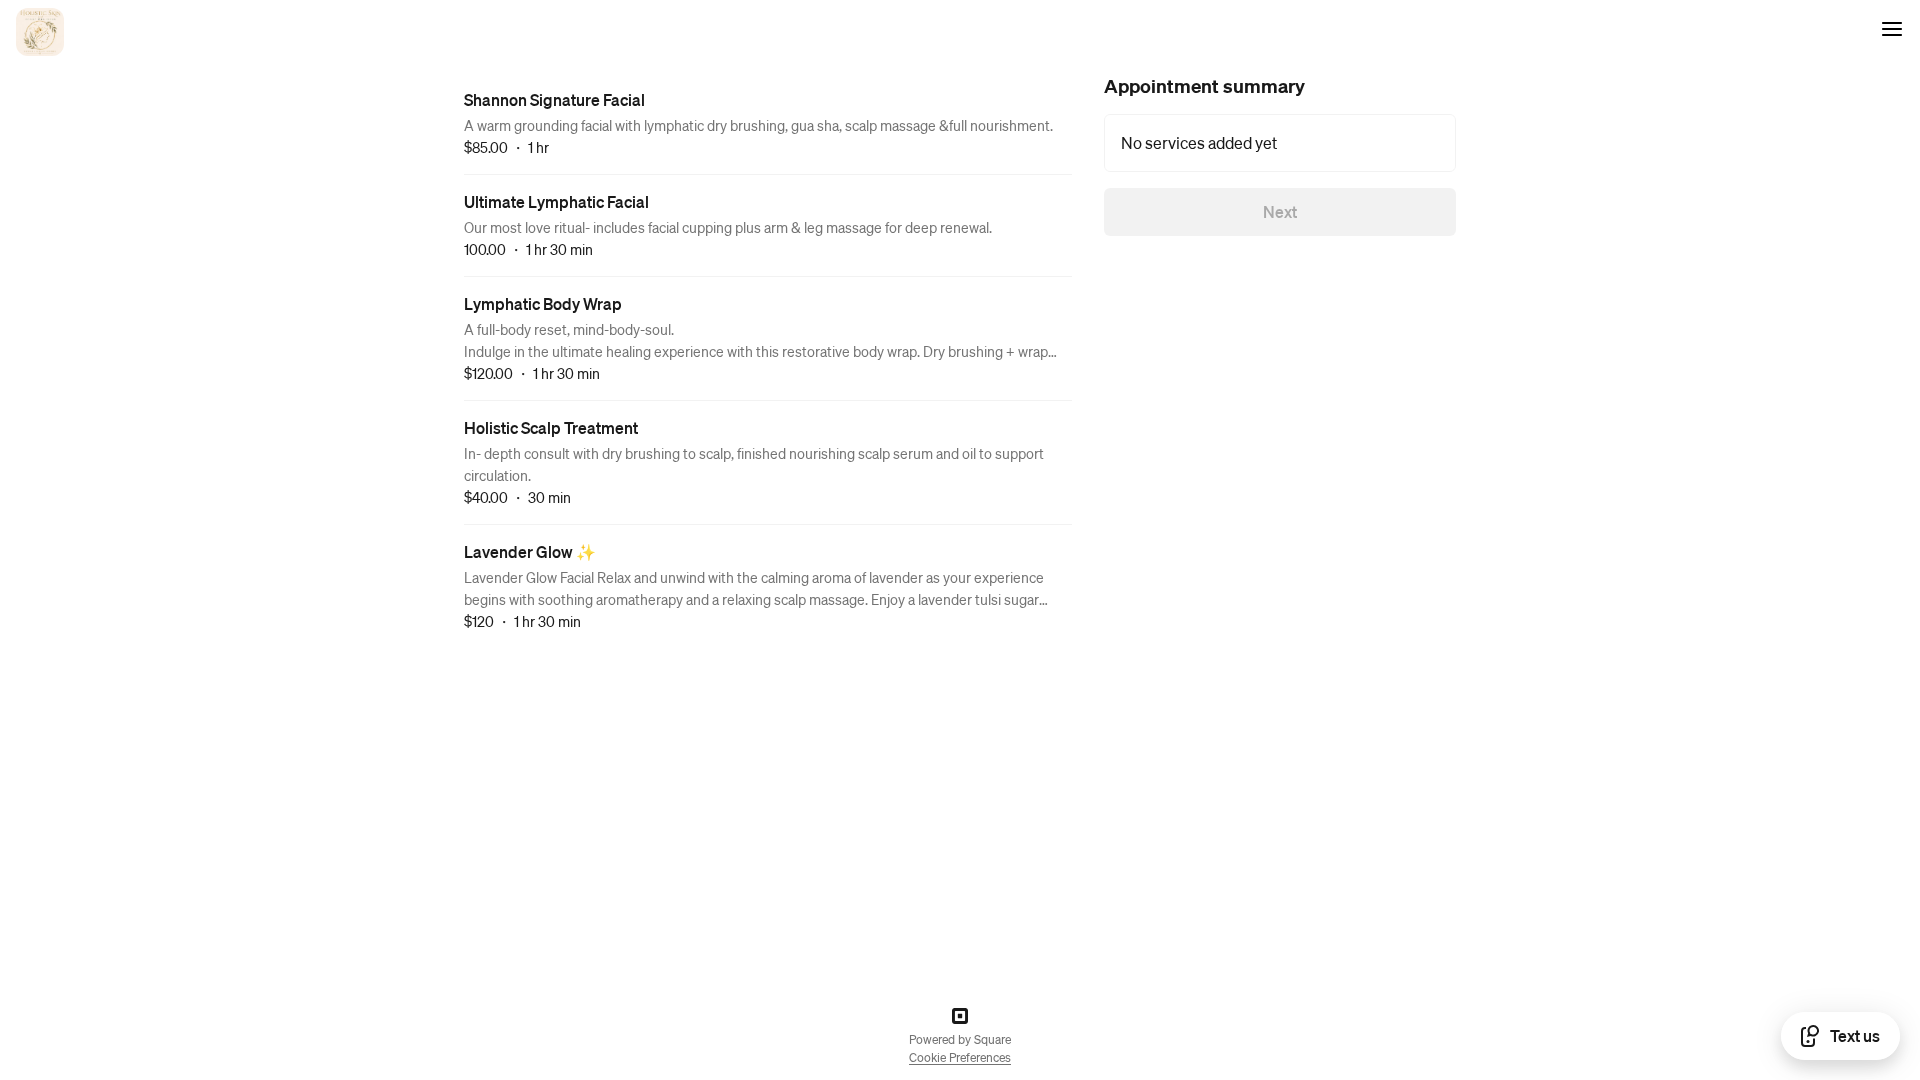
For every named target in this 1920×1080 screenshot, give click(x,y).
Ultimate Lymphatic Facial (556, 201)
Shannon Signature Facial (554, 99)
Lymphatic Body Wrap (543, 303)
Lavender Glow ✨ (530, 551)
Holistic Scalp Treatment (551, 427)
